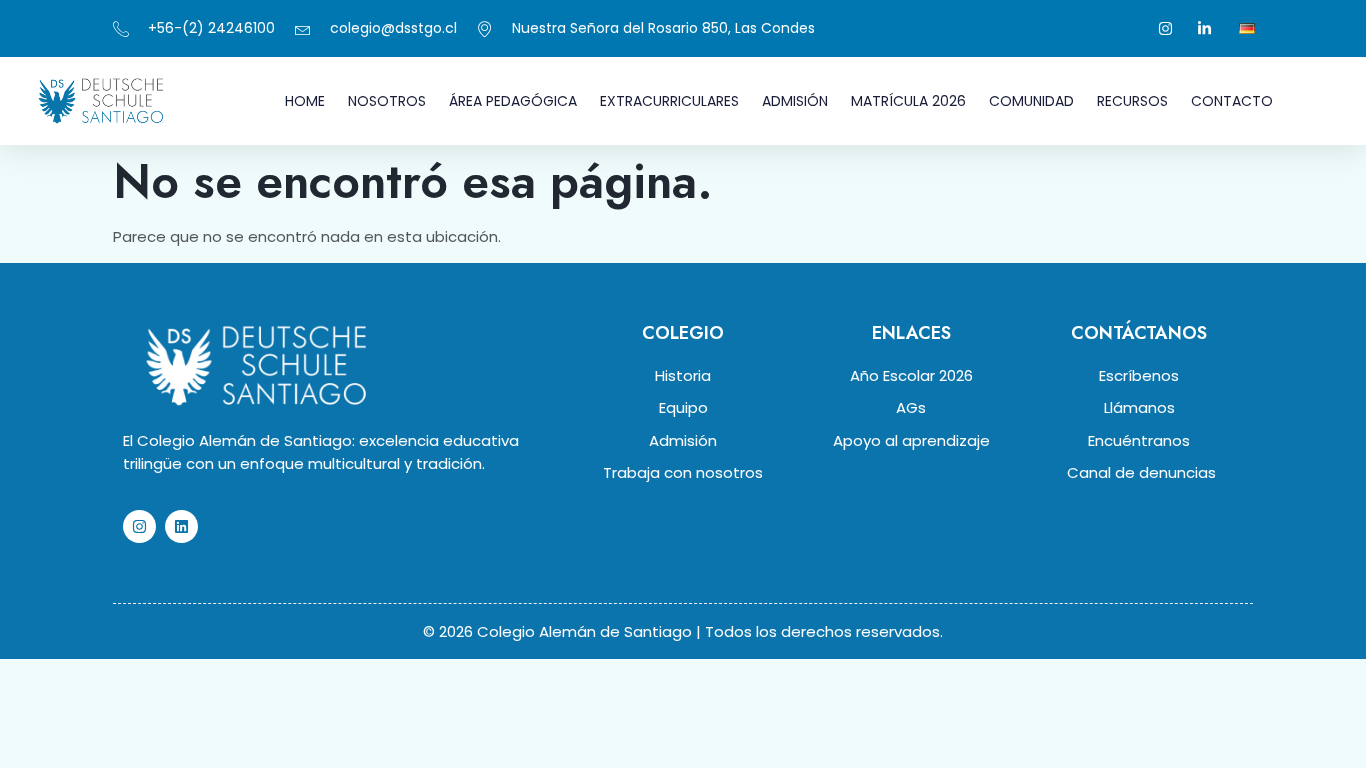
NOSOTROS (387, 101)
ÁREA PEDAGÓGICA (513, 101)
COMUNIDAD (1031, 101)
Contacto (1232, 101)
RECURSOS (1132, 101)
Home (305, 101)
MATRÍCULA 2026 (908, 101)
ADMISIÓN (795, 101)
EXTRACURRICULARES (669, 101)
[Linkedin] (181, 526)
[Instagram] (139, 526)
